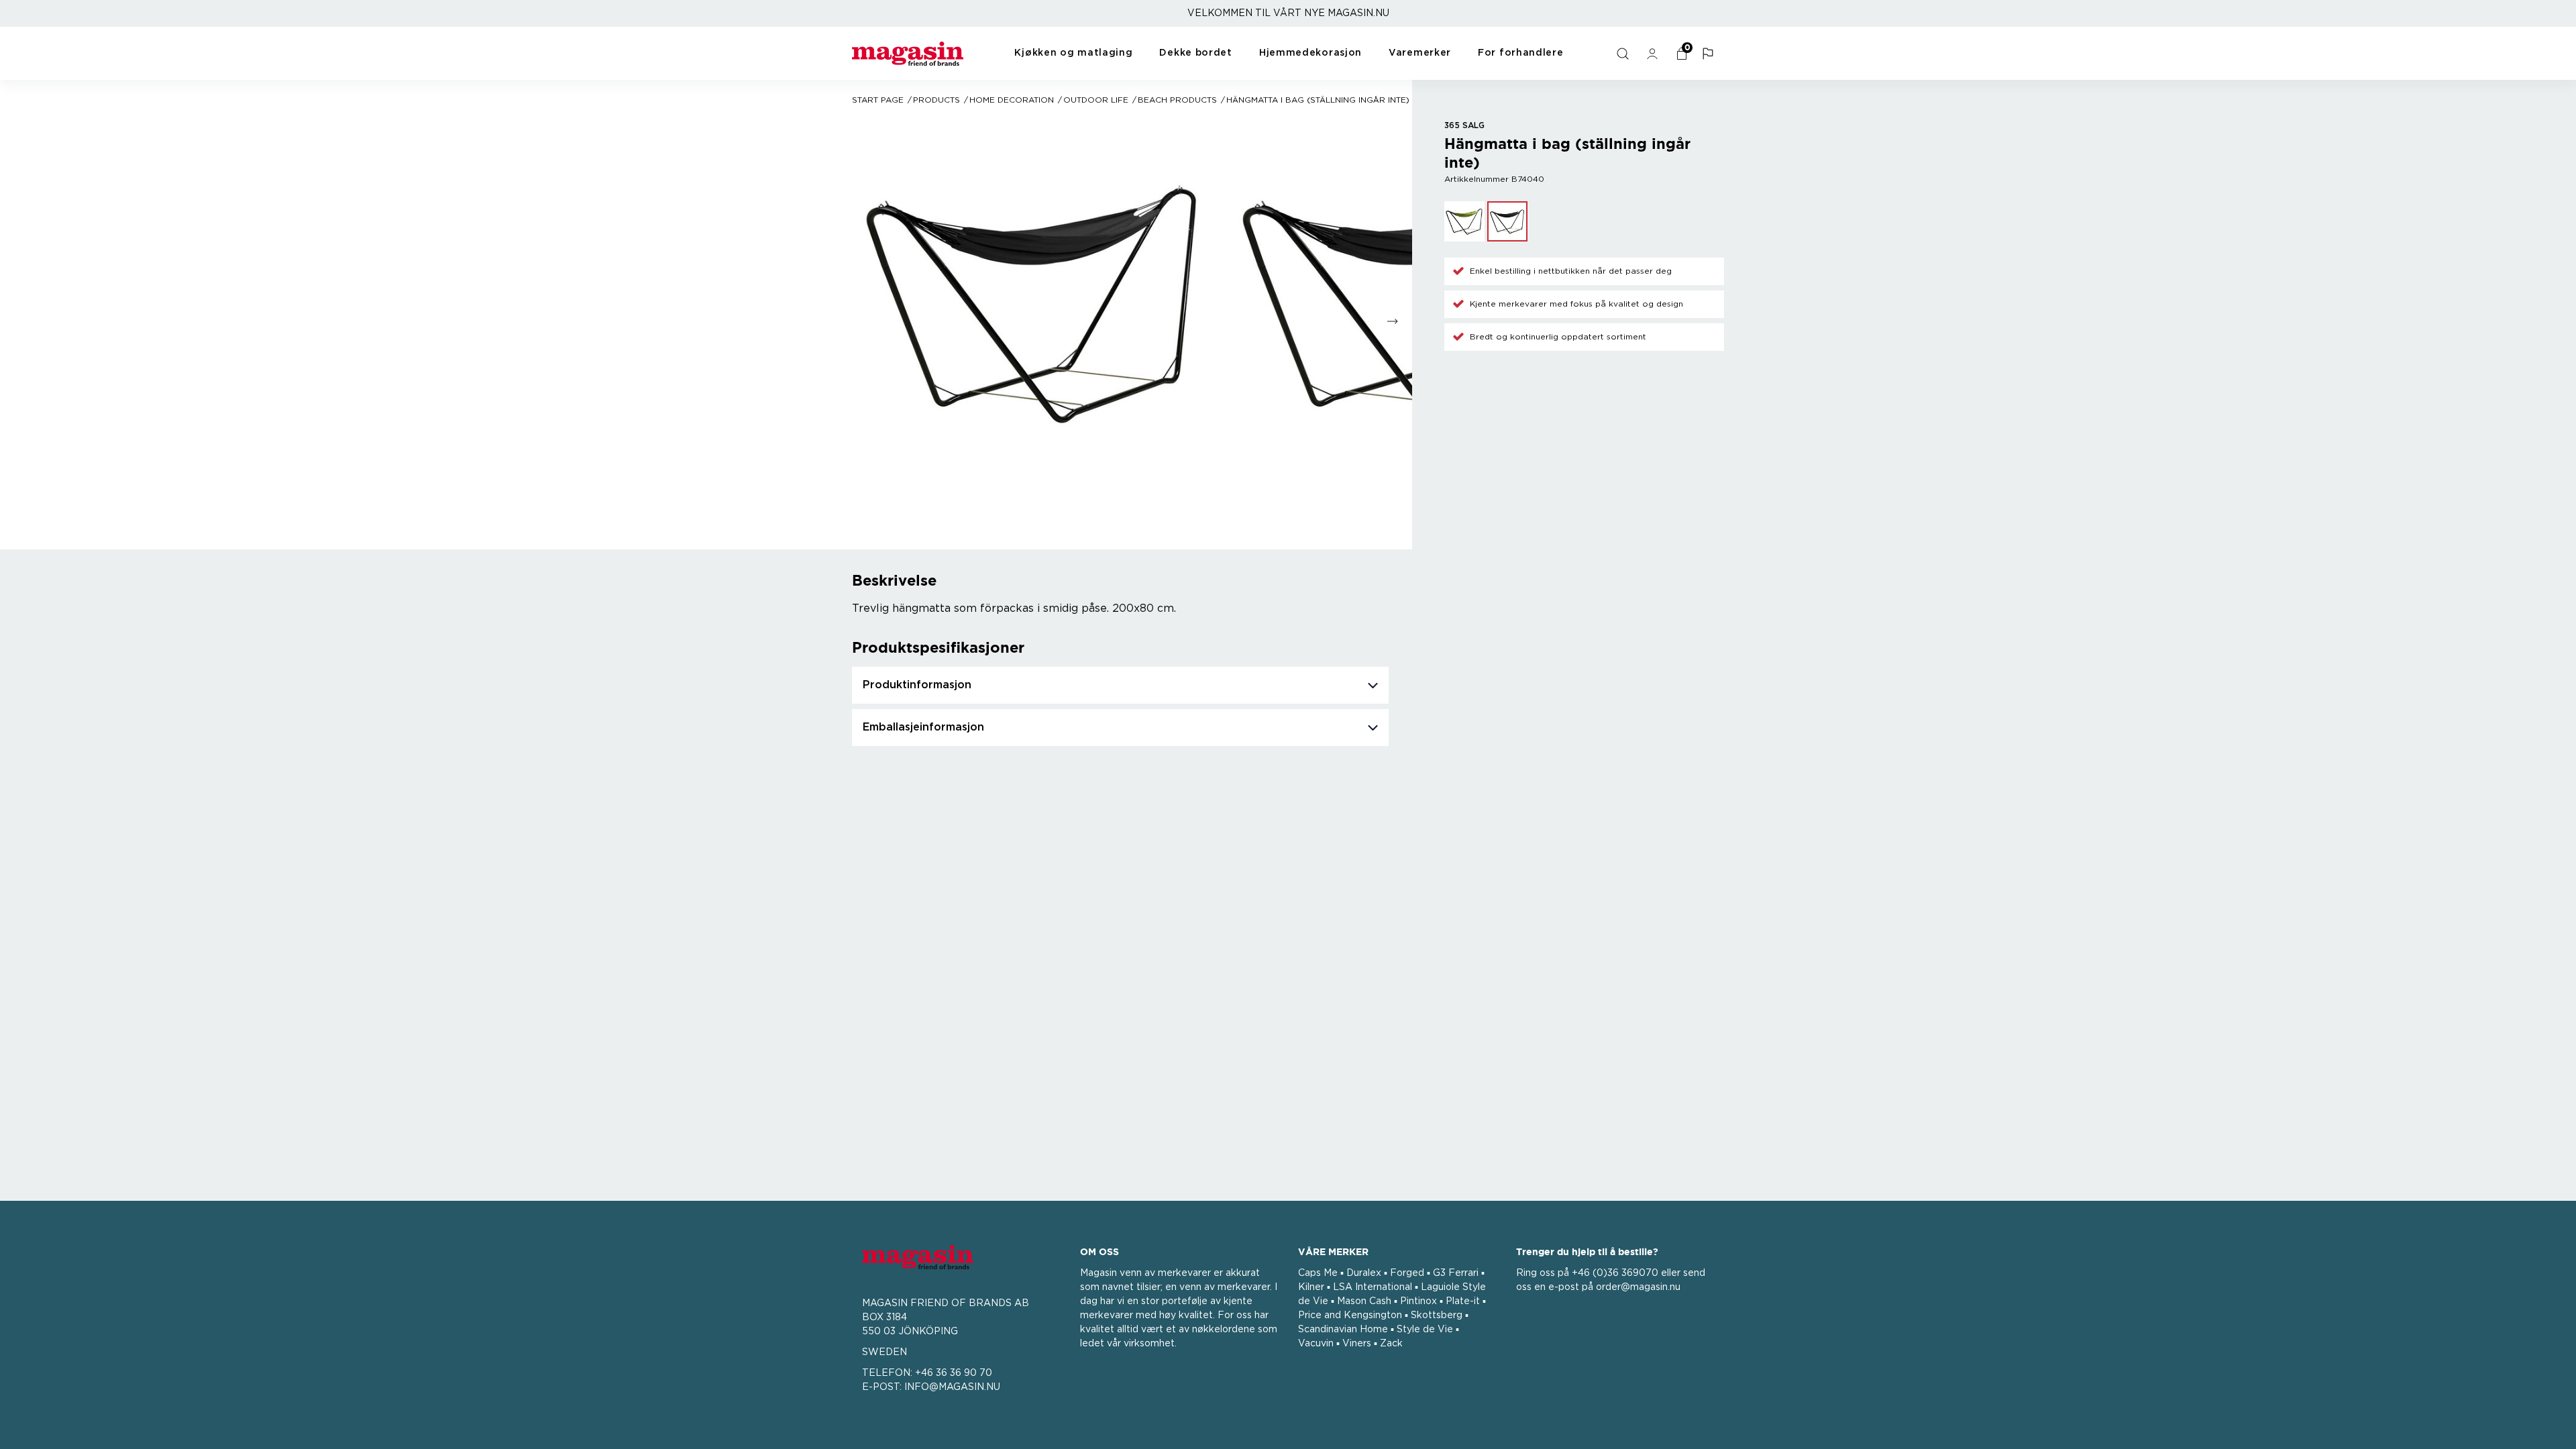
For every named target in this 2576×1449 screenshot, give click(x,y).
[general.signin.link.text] (1654, 54)
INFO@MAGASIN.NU (952, 1387)
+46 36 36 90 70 (954, 1373)
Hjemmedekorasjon (1310, 53)
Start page (878, 100)
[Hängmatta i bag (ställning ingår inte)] (1464, 221)
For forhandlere (1521, 53)
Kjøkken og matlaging (1073, 53)
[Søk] (1624, 54)
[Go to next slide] (1392, 322)
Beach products (1177, 100)
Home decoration (1012, 100)
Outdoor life (1096, 100)
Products (936, 100)
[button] (1709, 54)
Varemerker (1420, 53)
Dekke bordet (1195, 53)
